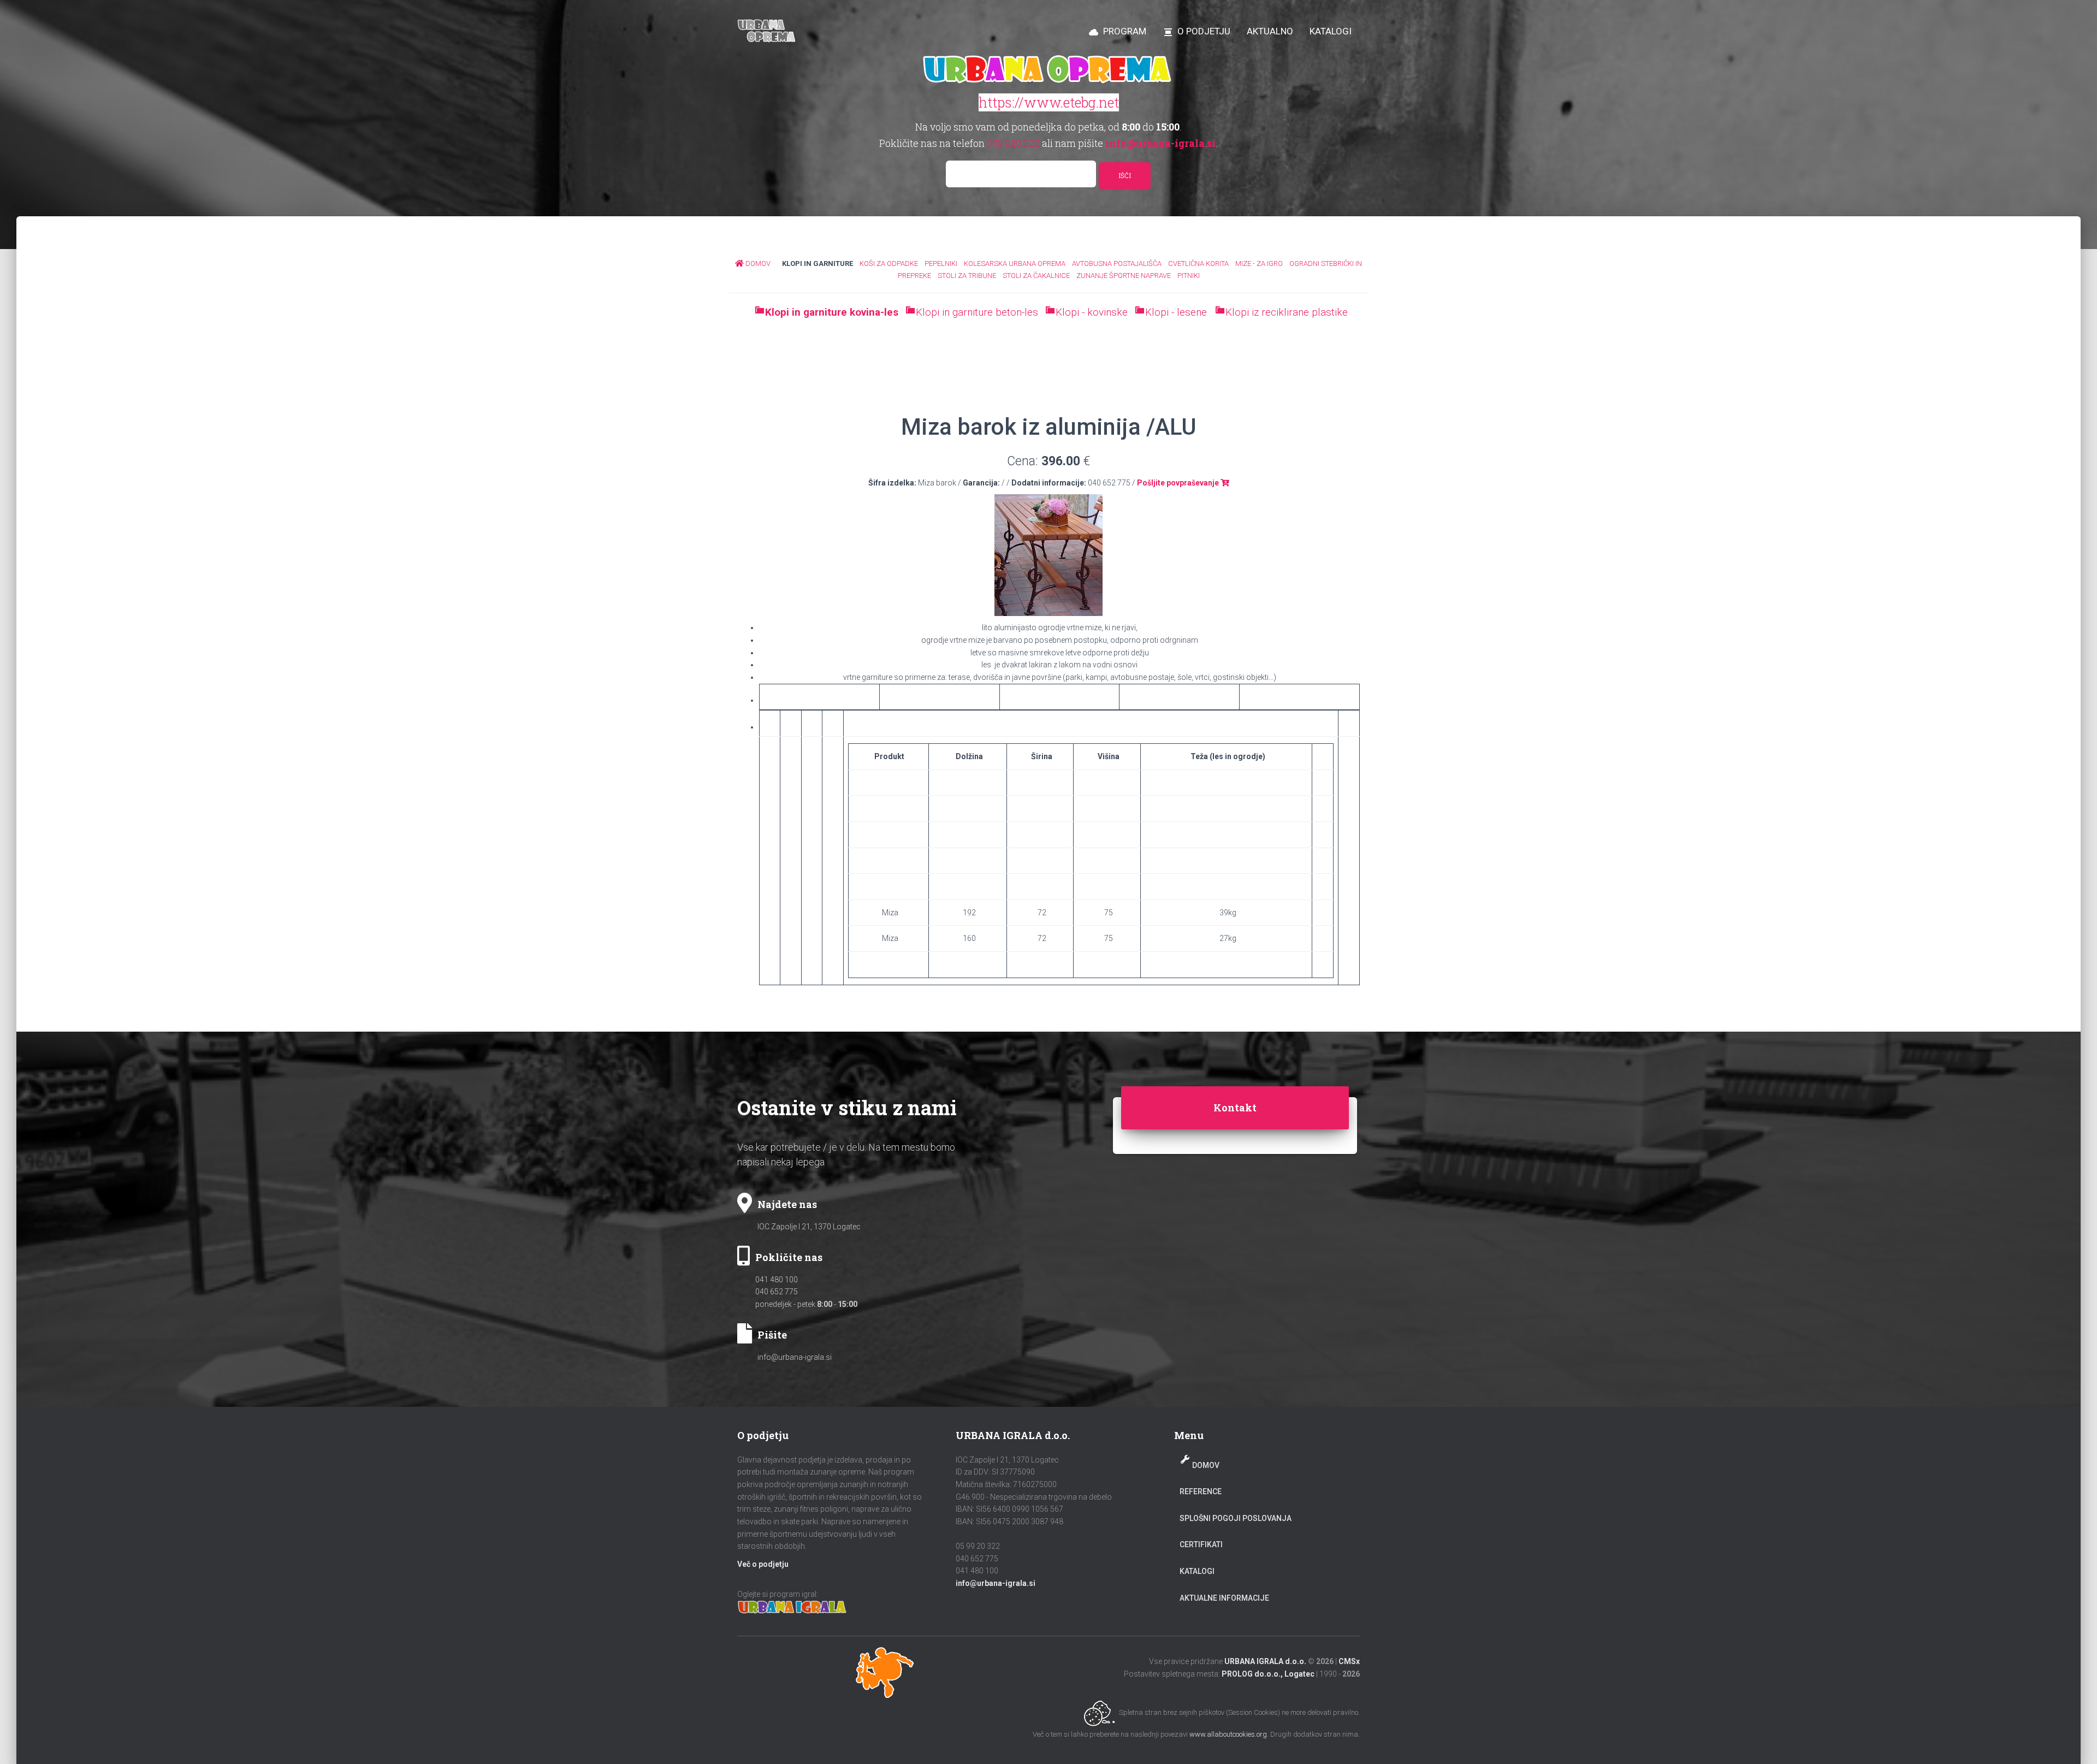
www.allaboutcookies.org (1228, 1734)
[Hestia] (768, 31)
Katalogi (1197, 1571)
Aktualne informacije (1224, 1598)
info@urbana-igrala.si (795, 1357)
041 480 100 (777, 1280)
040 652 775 (777, 1292)
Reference (1201, 1491)
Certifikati (1201, 1544)
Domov (1206, 1465)
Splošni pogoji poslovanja (1236, 1518)
